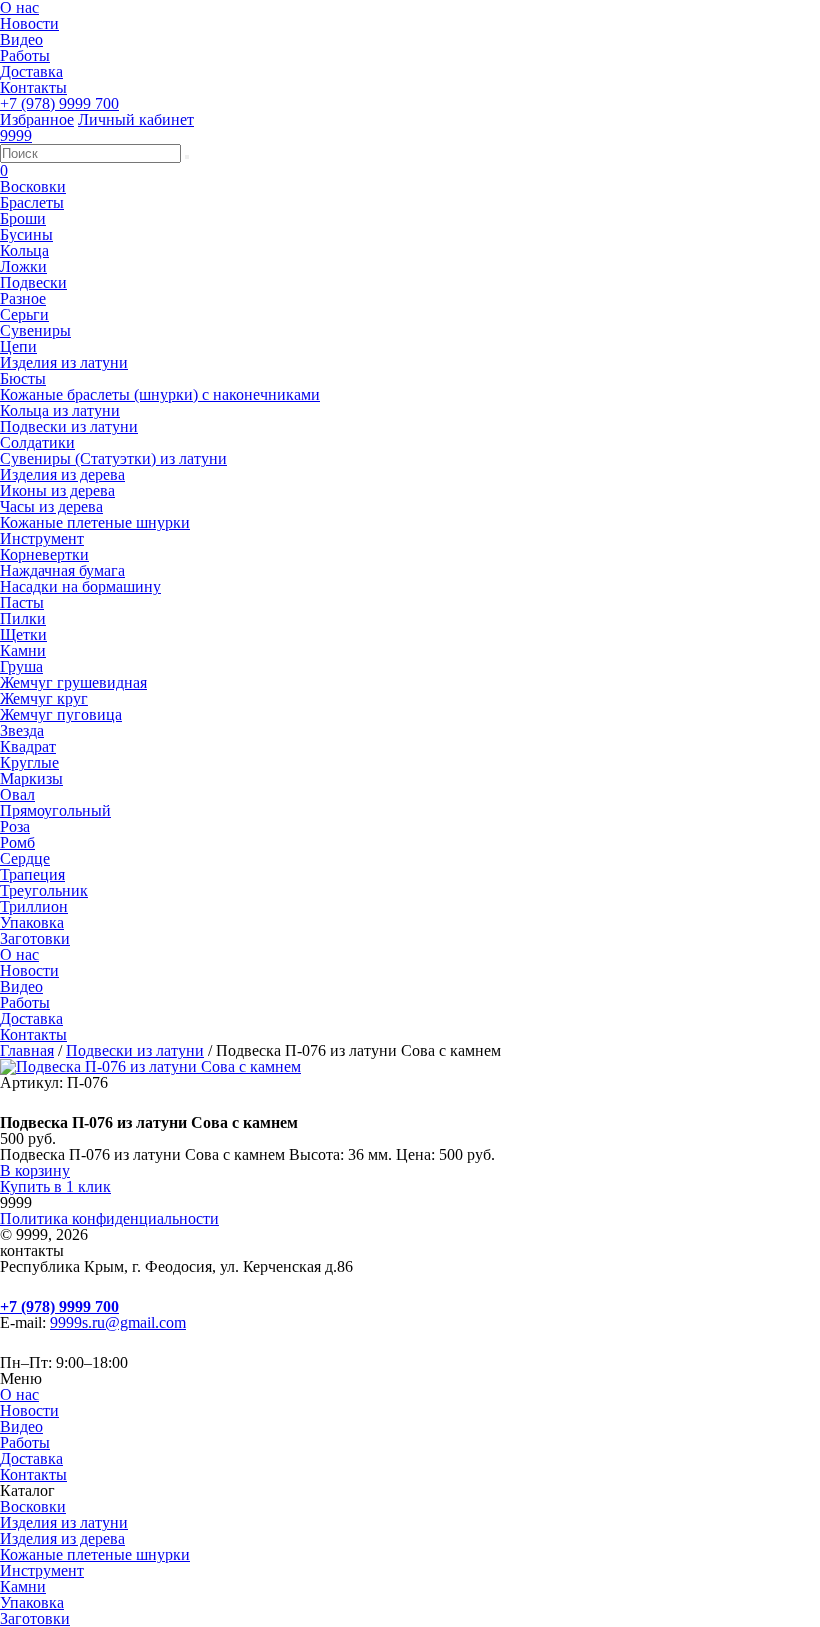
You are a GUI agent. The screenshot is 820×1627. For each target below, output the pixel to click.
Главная (27, 1050)
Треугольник (44, 890)
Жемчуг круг (44, 698)
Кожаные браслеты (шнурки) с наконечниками (160, 394)
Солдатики (37, 442)
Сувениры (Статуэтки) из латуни (113, 458)
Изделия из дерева (62, 474)
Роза (15, 826)
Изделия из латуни (64, 362)
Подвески (33, 282)
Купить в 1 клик (55, 1186)
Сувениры (35, 330)
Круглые (29, 762)
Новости (29, 23)
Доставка (31, 71)
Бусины (26, 234)
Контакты (33, 87)
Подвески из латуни (69, 426)
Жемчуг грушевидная (73, 682)
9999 (16, 135)
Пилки (23, 618)
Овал (17, 794)
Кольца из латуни (60, 410)
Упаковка (32, 922)
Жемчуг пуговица (61, 714)
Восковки (33, 186)
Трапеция (32, 874)
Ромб (17, 842)
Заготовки (35, 938)
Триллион (34, 906)
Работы (25, 55)
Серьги (24, 314)
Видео (21, 39)
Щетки (23, 634)
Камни (23, 650)
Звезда (22, 730)
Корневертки (44, 554)
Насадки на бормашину (80, 586)
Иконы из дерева (57, 490)
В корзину (35, 1170)
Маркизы (31, 778)
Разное (23, 298)
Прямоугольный (55, 810)
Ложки (23, 266)
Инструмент (42, 538)
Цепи (18, 346)
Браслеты (32, 202)
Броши (23, 218)
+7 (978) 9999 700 (59, 103)
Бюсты (23, 378)
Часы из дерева (51, 506)
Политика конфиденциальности (109, 1218)
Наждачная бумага (62, 570)
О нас (19, 954)
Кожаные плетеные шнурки (95, 522)
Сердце (25, 858)
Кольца (24, 250)
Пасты (22, 602)
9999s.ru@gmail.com (118, 1322)
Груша (21, 666)
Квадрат (28, 746)
